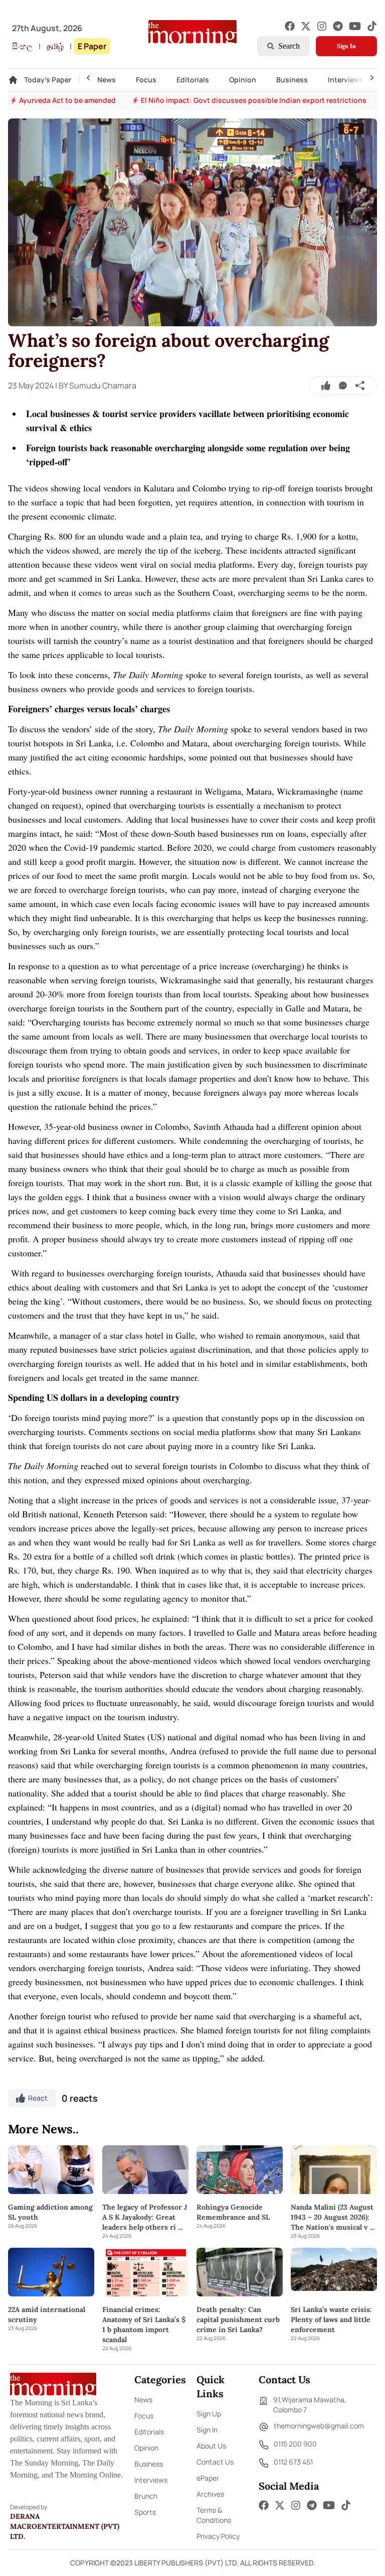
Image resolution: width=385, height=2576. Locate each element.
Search (289, 46)
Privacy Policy (218, 2536)
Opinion (243, 80)
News (107, 80)
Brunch (146, 2496)
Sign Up (209, 2414)
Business (292, 80)
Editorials (193, 80)
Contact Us (215, 2462)
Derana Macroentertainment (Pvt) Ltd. (65, 2526)
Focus (146, 80)
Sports (145, 2512)
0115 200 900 (295, 2444)
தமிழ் (55, 46)
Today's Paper (48, 80)
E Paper (92, 46)
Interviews (346, 80)
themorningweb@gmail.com (319, 2426)
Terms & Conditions (214, 2515)
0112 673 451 (293, 2462)
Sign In (346, 46)
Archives (210, 2494)
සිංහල (22, 46)
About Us (211, 2446)
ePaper (208, 2478)
